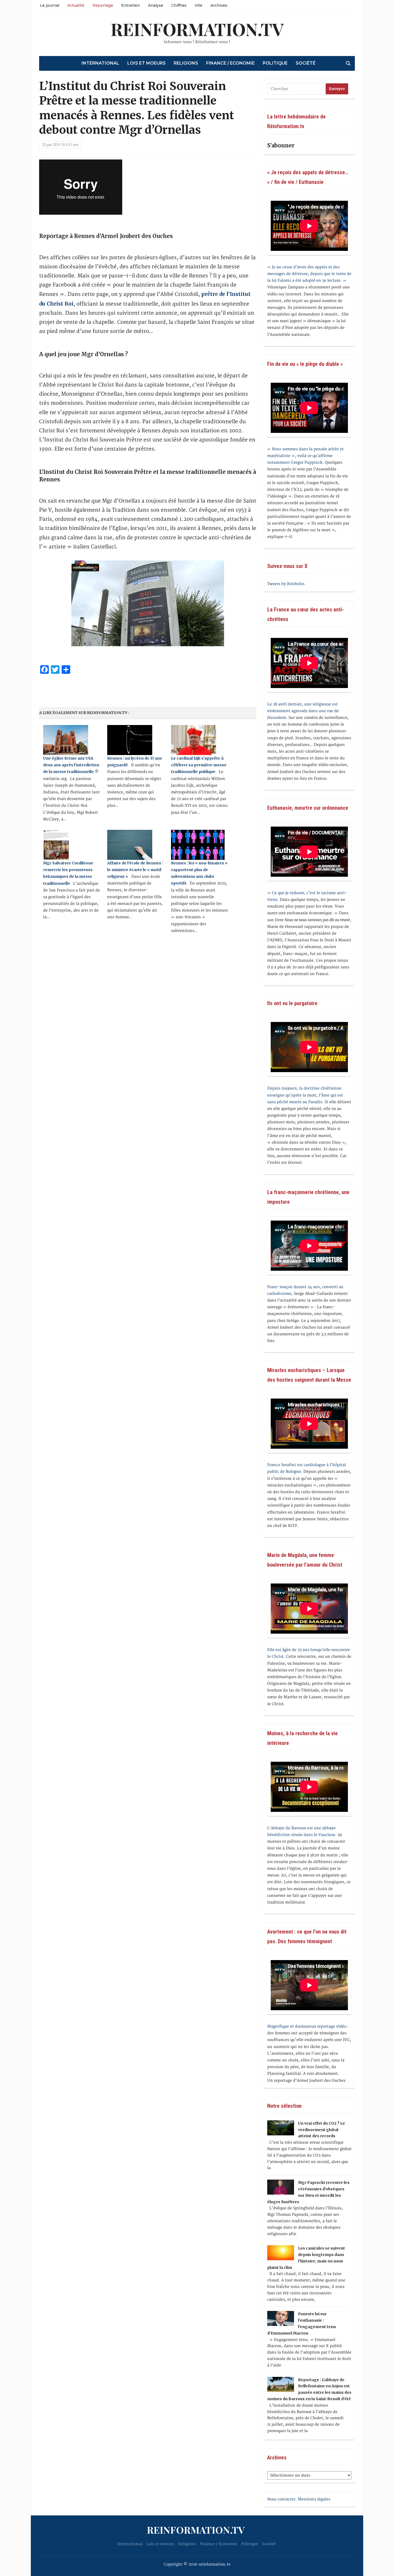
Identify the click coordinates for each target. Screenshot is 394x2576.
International (100, 63)
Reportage (103, 5)
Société (306, 63)
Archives (219, 5)
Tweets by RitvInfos (286, 584)
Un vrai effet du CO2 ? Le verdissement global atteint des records (321, 2130)
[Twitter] (2, 31)
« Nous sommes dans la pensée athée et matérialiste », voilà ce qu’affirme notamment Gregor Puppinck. (305, 456)
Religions (186, 63)
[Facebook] (2, 29)
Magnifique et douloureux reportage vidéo (307, 2026)
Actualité (76, 5)
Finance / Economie (230, 63)
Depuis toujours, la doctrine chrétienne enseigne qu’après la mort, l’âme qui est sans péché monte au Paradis (305, 1095)
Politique (275, 63)
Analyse (156, 5)
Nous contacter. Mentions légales (299, 2499)
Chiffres (179, 5)
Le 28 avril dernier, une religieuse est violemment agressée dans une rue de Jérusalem (303, 711)
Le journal (50, 5)
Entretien (131, 5)
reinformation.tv (197, 29)
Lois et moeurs (146, 63)
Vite (198, 5)
